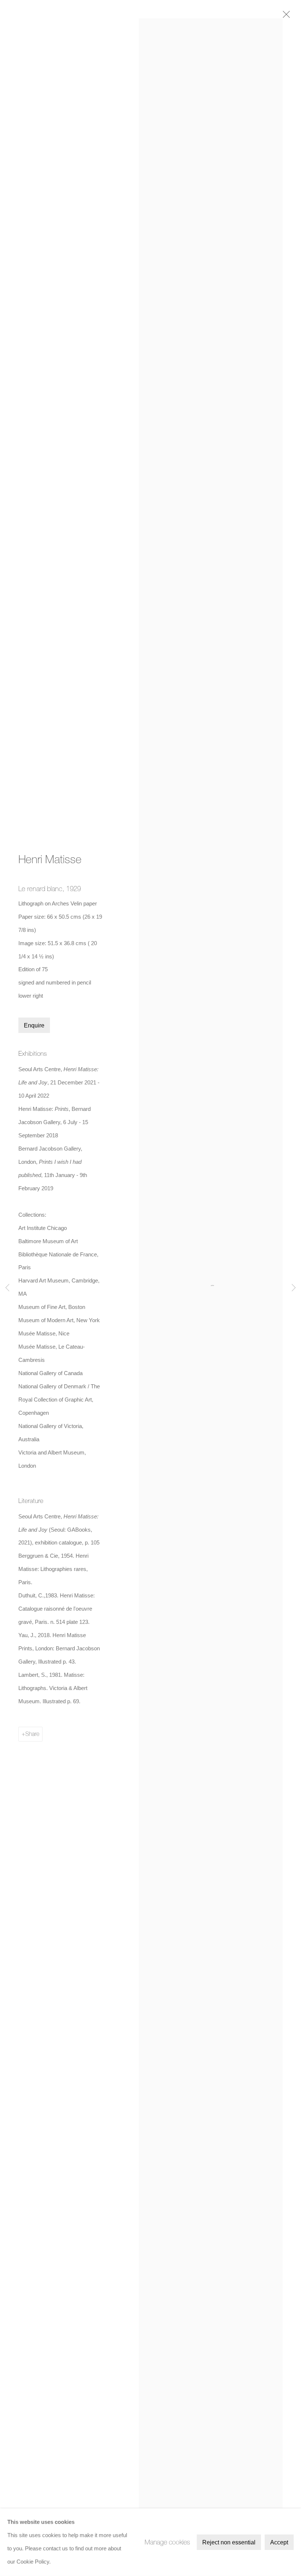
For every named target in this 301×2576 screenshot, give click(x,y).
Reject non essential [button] (229, 2542)
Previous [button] (7, 1288)
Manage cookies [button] (167, 2542)
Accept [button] (279, 2542)
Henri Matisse (50, 859)
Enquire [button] (34, 1025)
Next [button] (294, 1288)
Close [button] (284, 17)
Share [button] (32, 1734)
